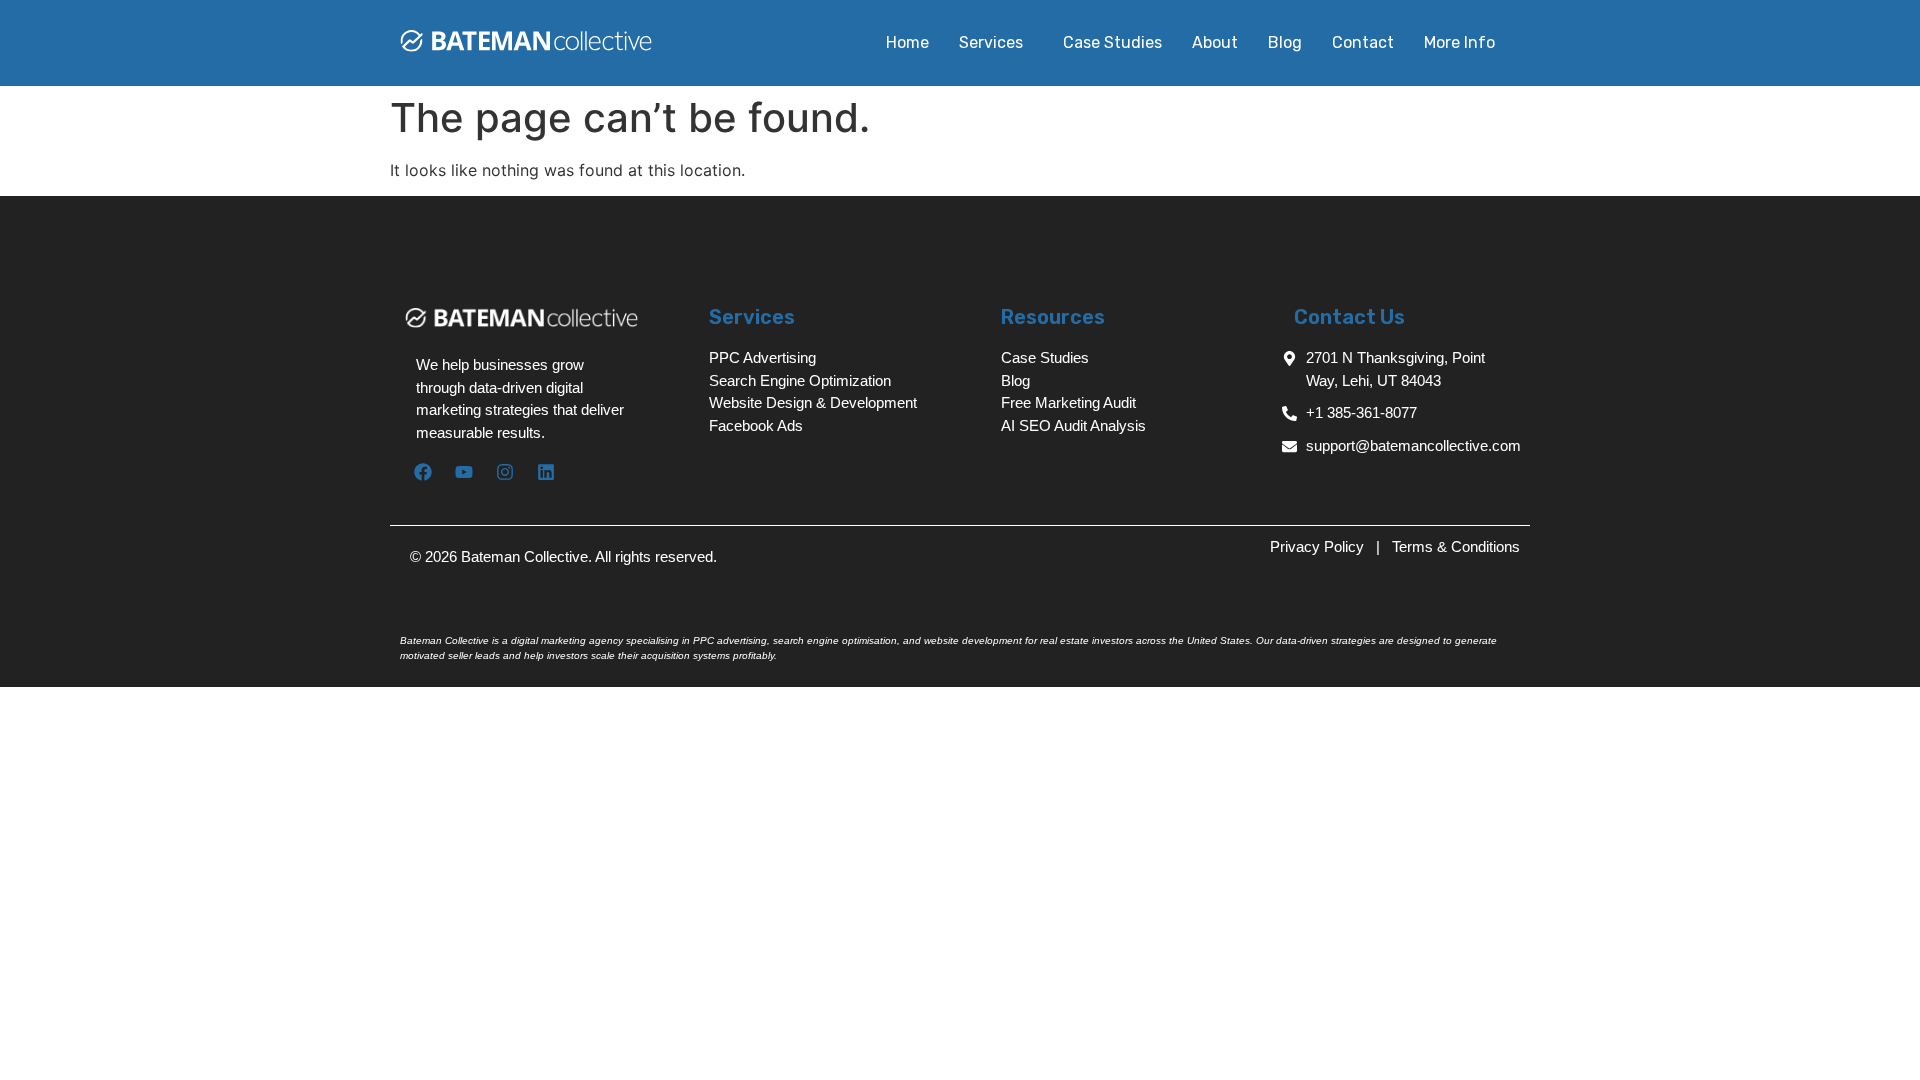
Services (991, 42)
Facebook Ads (756, 425)
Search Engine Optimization (800, 380)
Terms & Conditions (1456, 546)
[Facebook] (423, 472)
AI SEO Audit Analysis (1073, 425)
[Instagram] (505, 472)
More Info (1459, 42)
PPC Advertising (762, 357)
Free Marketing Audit (1068, 402)
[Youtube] (464, 472)
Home (907, 42)
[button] (996, 43)
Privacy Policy (1319, 546)
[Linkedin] (546, 472)
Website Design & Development (813, 402)
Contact (1363, 42)
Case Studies (1112, 42)
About (1215, 42)
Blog (1285, 42)
